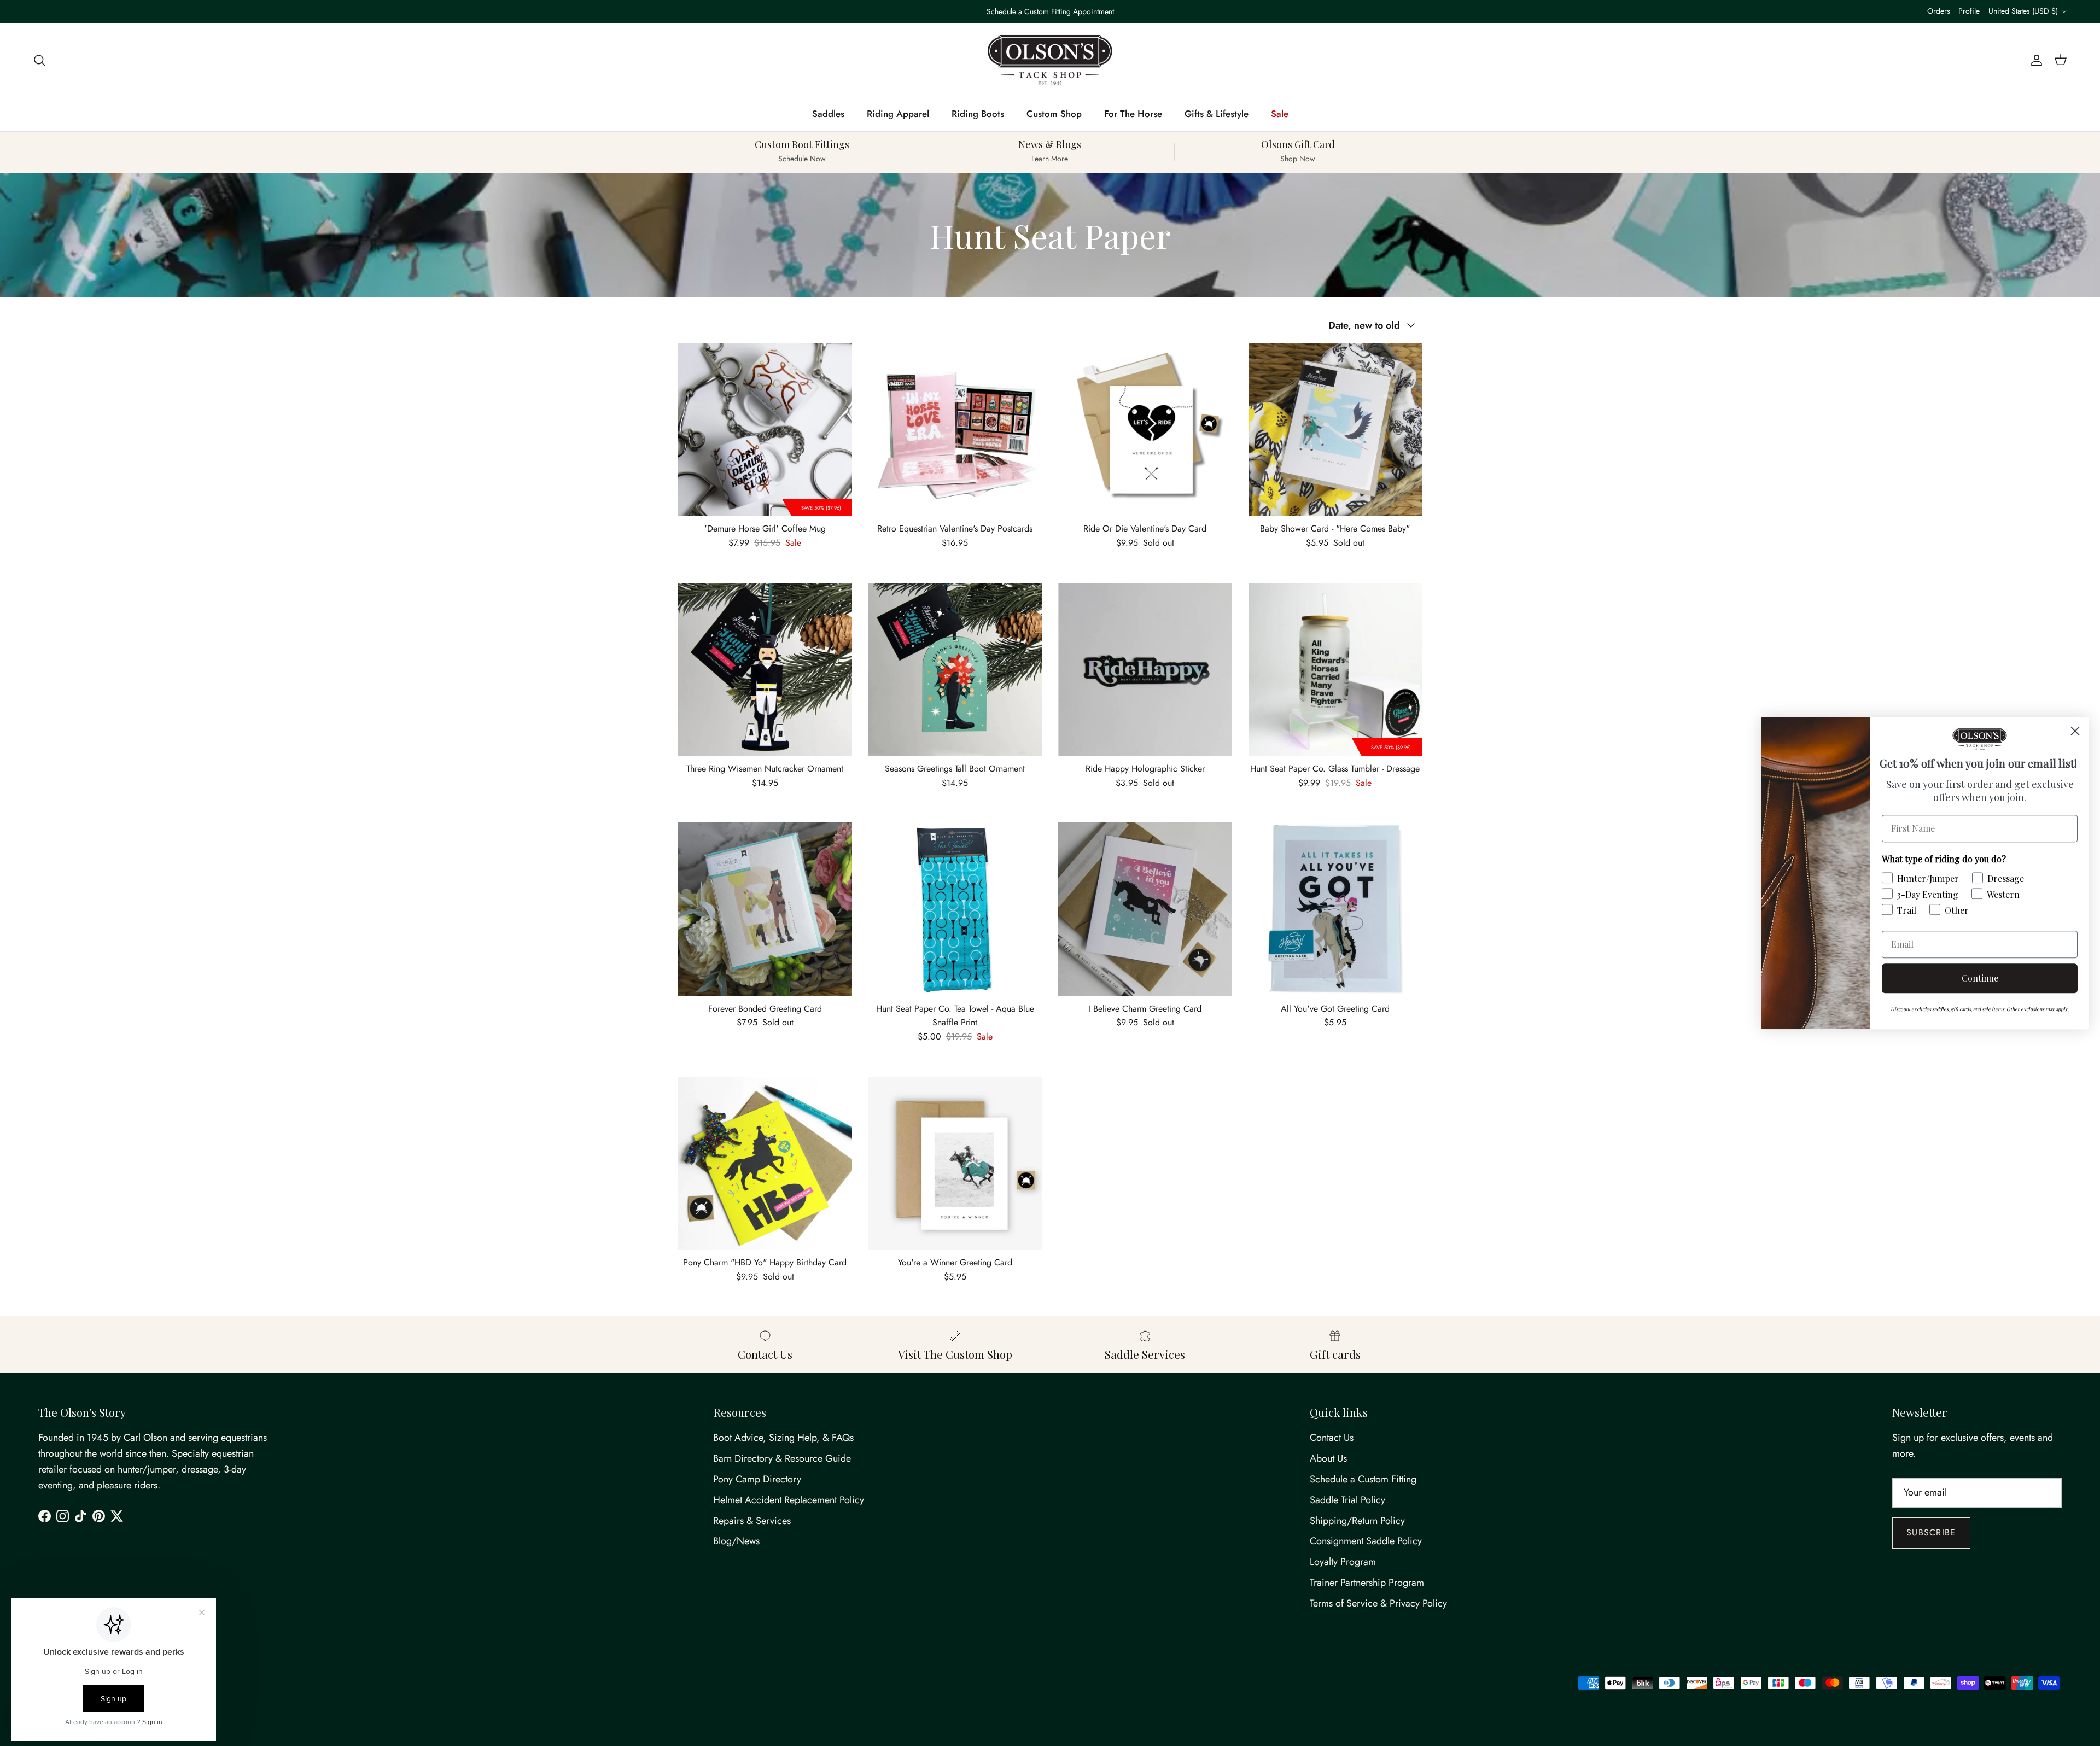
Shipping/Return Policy (1357, 1521)
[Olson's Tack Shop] (1050, 60)
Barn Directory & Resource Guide (782, 1458)
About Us (1328, 1458)
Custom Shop (1054, 114)
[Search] (39, 60)
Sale (1280, 114)
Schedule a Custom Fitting (1363, 1479)
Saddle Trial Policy (1347, 1500)
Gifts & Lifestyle (1217, 114)
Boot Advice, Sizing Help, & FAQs (783, 1438)
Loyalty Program (1343, 1562)
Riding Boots (978, 114)
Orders (1939, 11)
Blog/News (736, 1541)
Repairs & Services (752, 1521)
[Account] (2034, 60)
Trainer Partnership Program (1367, 1583)
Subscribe (1931, 1532)
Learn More (1150, 16)
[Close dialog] (2075, 731)
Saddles (828, 114)
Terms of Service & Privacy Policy (1378, 1603)
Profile (1969, 11)
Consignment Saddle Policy (1366, 1541)
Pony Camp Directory (757, 1479)
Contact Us (1332, 1438)
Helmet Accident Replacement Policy (789, 1500)
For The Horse (1133, 114)
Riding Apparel (898, 114)
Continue (1980, 978)
